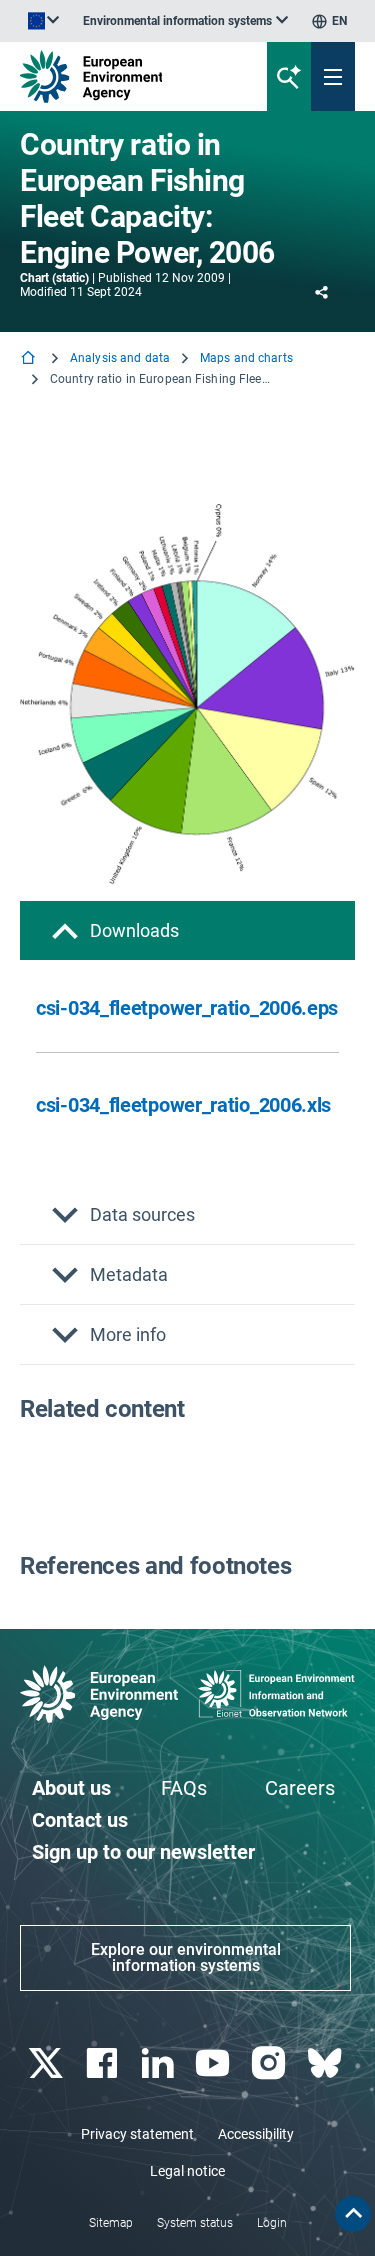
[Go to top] (353, 2214)
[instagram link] (271, 2063)
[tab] (187, 930)
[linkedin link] (159, 2063)
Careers (300, 1788)
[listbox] (185, 21)
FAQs (184, 1788)
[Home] (30, 359)
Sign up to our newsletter (143, 1852)
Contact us (80, 1820)
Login (272, 2223)
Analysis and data (120, 358)
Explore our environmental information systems (186, 1957)
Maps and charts (246, 358)
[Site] (126, 76)
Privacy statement (137, 2134)
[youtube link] (215, 2063)
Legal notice (187, 2171)
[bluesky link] (326, 2063)
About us (71, 1788)
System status (195, 2223)
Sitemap (111, 2223)
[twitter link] (47, 2063)
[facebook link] (103, 2063)
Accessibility (256, 2134)
